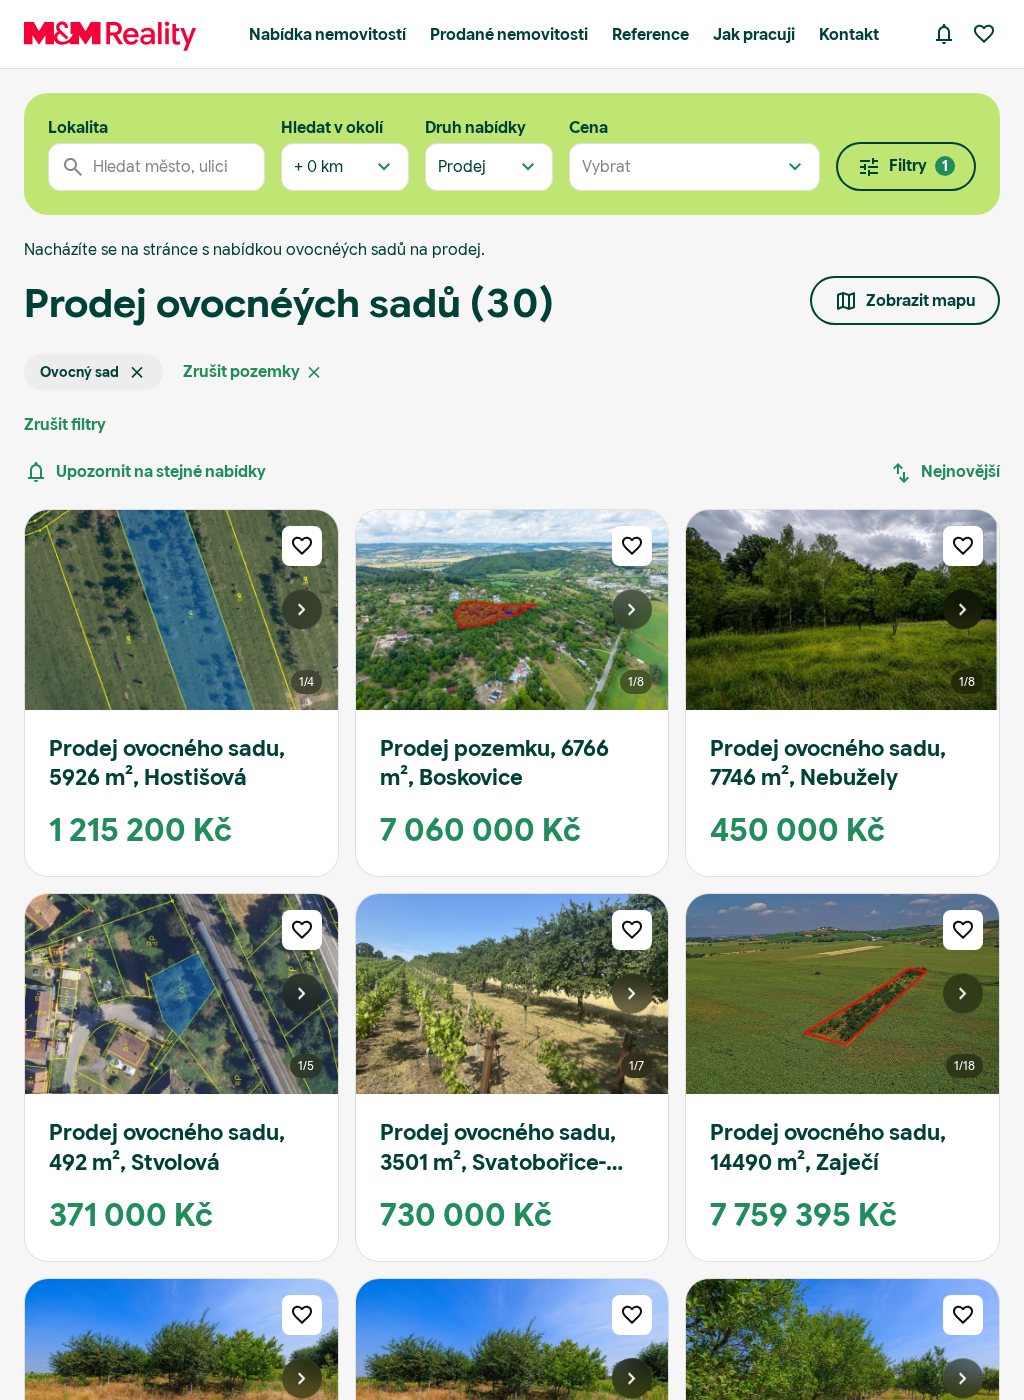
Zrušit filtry (65, 424)
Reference (650, 34)
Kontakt (849, 34)
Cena (588, 127)
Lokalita (78, 127)
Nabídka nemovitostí (327, 34)
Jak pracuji (754, 34)
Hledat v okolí (332, 127)
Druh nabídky (475, 127)
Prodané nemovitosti (509, 34)
